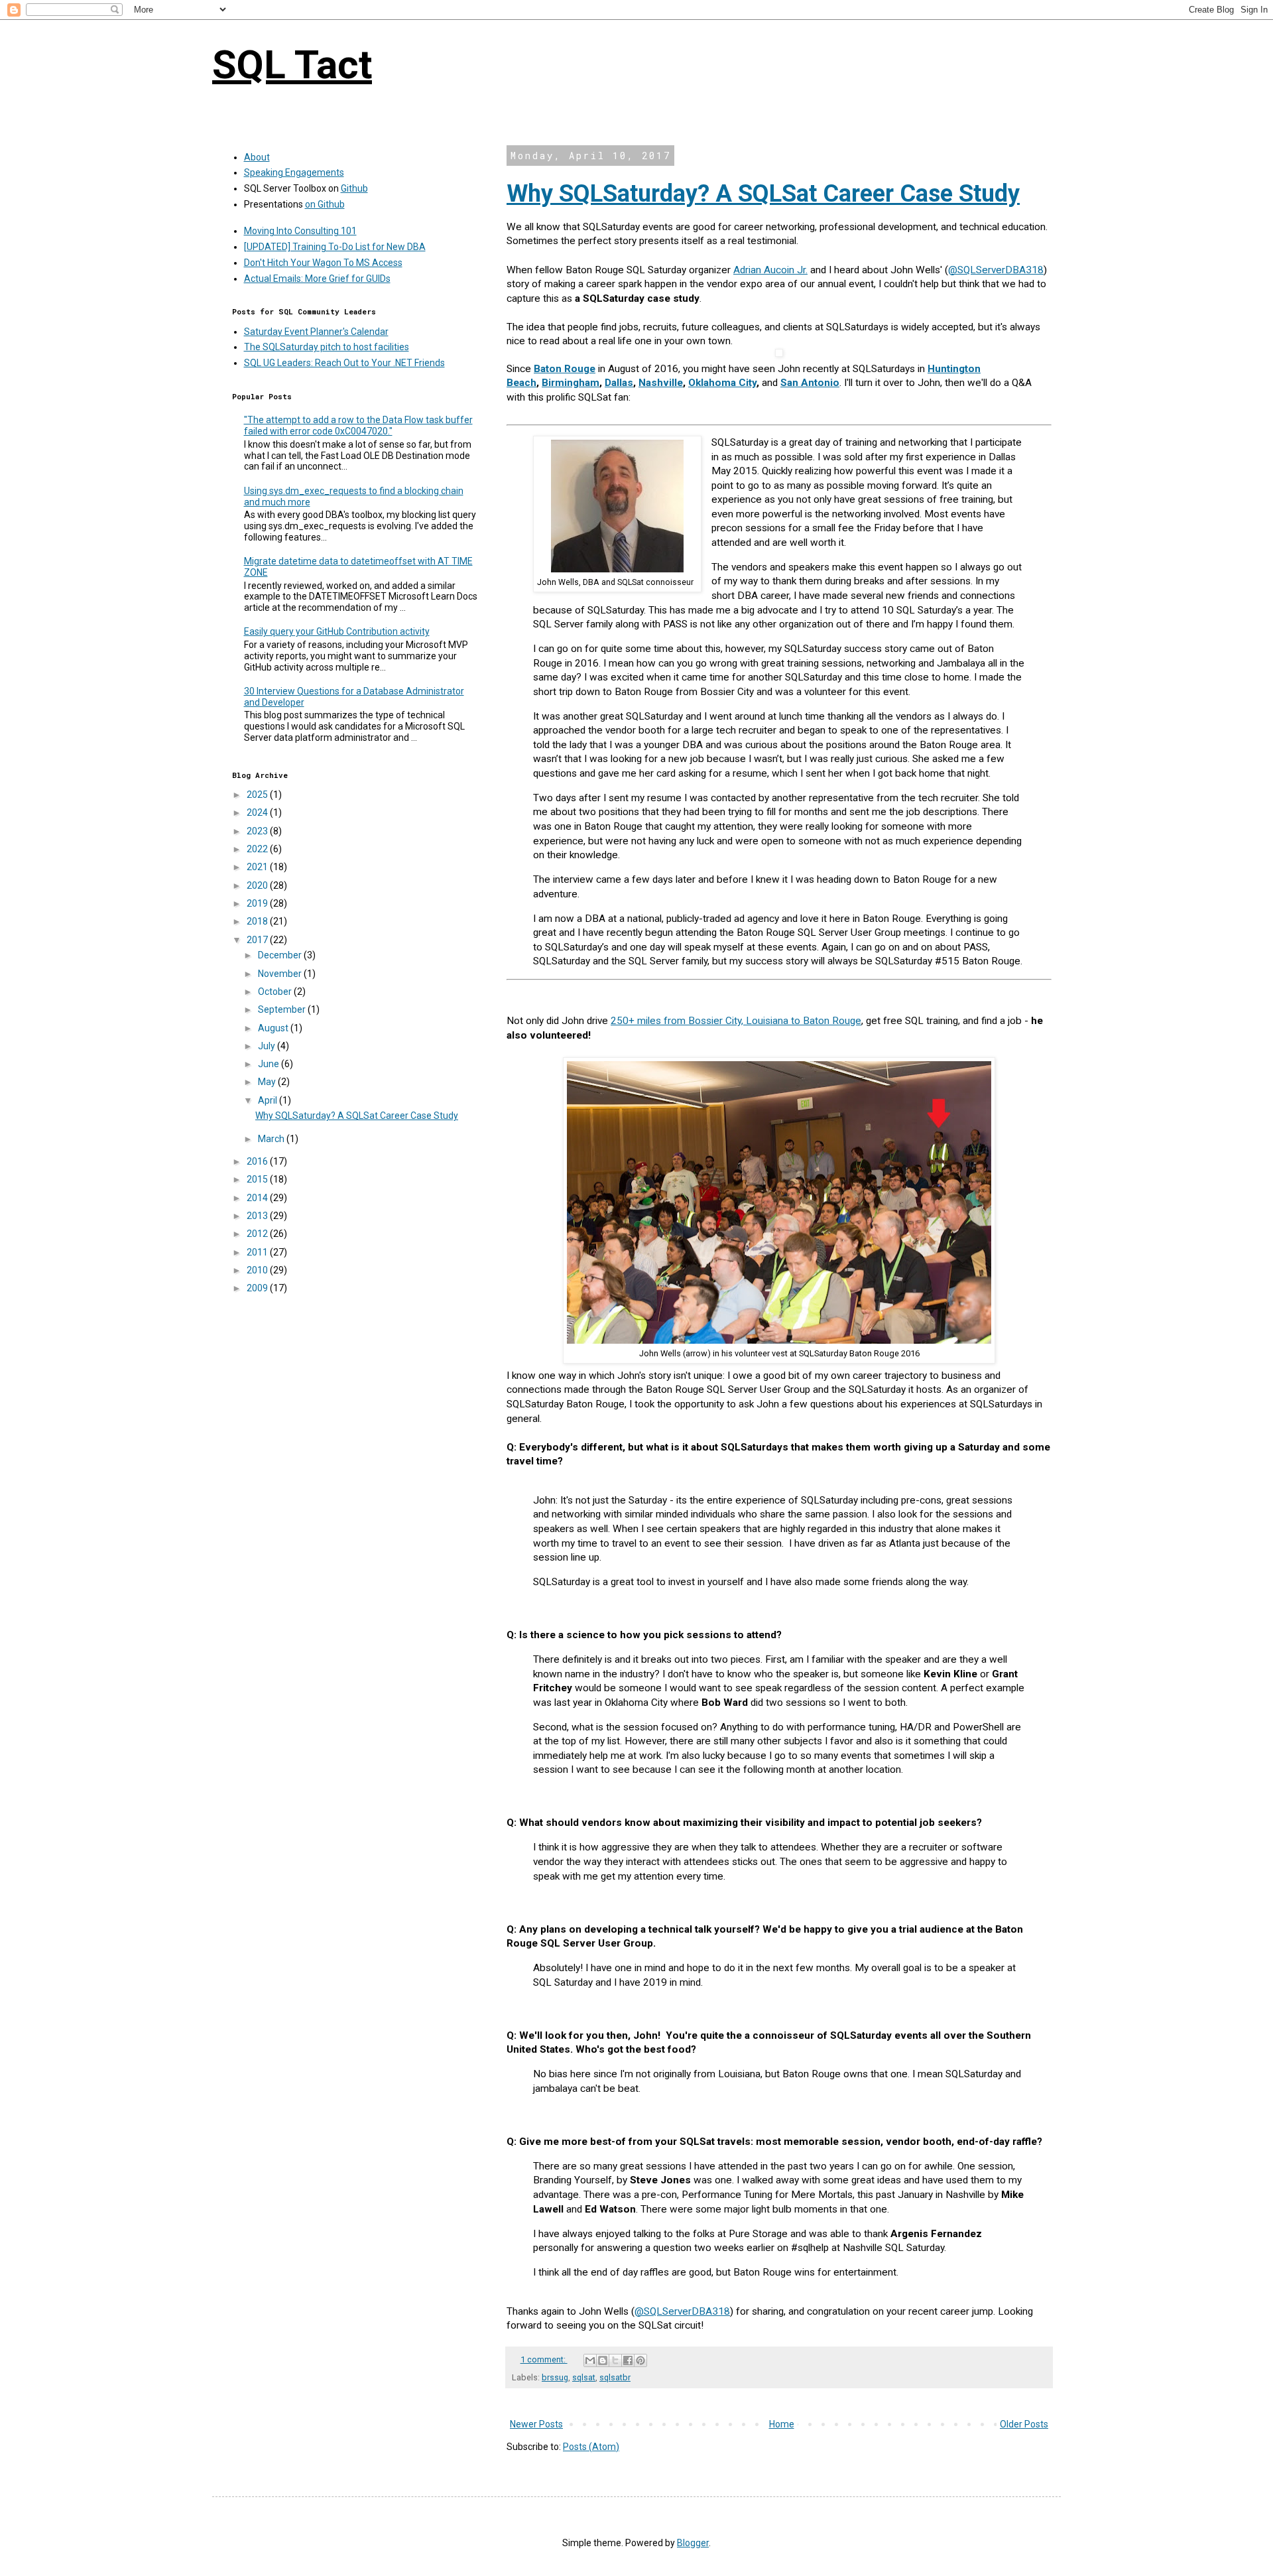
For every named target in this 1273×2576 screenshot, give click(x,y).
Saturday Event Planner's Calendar (316, 332)
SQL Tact (292, 65)
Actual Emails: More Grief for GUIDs (317, 279)
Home (782, 2424)
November (281, 974)
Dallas (619, 383)
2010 (258, 1270)
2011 (258, 1252)
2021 (258, 867)
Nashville (661, 383)
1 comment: (544, 2359)
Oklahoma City (722, 383)
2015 (258, 1179)
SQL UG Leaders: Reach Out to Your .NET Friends (344, 363)
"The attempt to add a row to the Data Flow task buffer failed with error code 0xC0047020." (358, 425)
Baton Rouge (565, 369)
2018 (258, 921)
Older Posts (1024, 2424)
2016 (258, 1161)
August (274, 1028)
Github (354, 188)
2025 (258, 795)
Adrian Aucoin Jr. (770, 270)
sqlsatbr (615, 2377)
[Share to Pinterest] (640, 2360)
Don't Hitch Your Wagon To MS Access (323, 263)
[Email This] (590, 2360)
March (272, 1139)
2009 (258, 1288)
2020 (258, 885)
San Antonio (810, 383)
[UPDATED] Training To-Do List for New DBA (335, 247)
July (268, 1046)
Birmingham (571, 383)
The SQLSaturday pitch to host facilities (327, 347)
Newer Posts (536, 2424)
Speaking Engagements (294, 172)
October (276, 992)
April (269, 1100)
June (270, 1064)
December (281, 955)
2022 (258, 849)
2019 (258, 903)
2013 (258, 1216)
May (268, 1082)
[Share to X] (615, 2360)
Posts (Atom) (591, 2447)
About (257, 157)
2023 (258, 831)
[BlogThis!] (603, 2360)
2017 (258, 940)
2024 (258, 812)
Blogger (693, 2543)
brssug (555, 2377)
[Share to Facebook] (628, 2360)
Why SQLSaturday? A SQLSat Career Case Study (763, 194)
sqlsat (584, 2377)
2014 (258, 1198)
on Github (325, 204)
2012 (258, 1234)
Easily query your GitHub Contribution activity (337, 631)
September (283, 1009)
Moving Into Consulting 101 (300, 231)
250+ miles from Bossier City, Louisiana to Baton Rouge (736, 1021)
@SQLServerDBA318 (996, 270)
